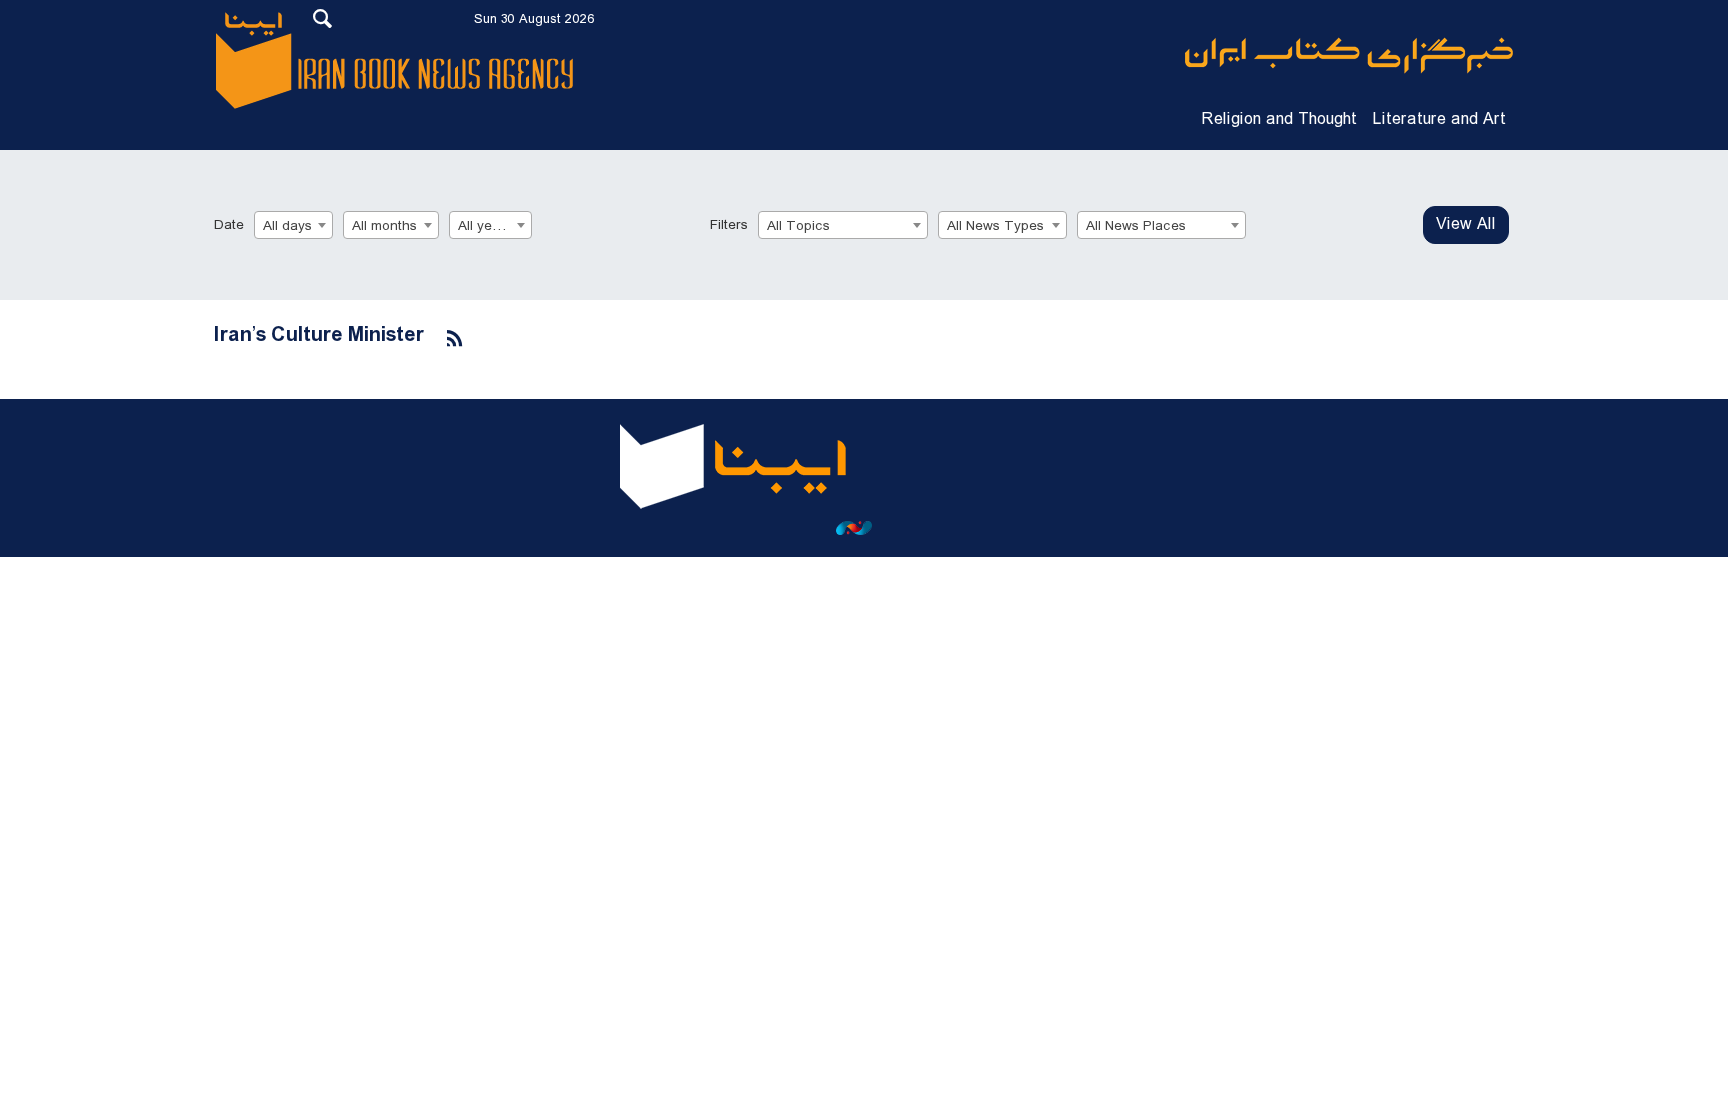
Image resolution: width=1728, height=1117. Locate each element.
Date (229, 225)
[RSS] (455, 339)
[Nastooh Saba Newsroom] (864, 528)
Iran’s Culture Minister (319, 335)
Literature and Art (1439, 119)
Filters (729, 225)
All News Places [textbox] (1136, 226)
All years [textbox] (485, 226)
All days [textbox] (287, 226)
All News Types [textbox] (995, 226)
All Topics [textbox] (798, 226)
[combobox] (293, 225)
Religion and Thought (1279, 119)
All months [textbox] (384, 226)
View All (1466, 224)
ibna (1349, 55)
